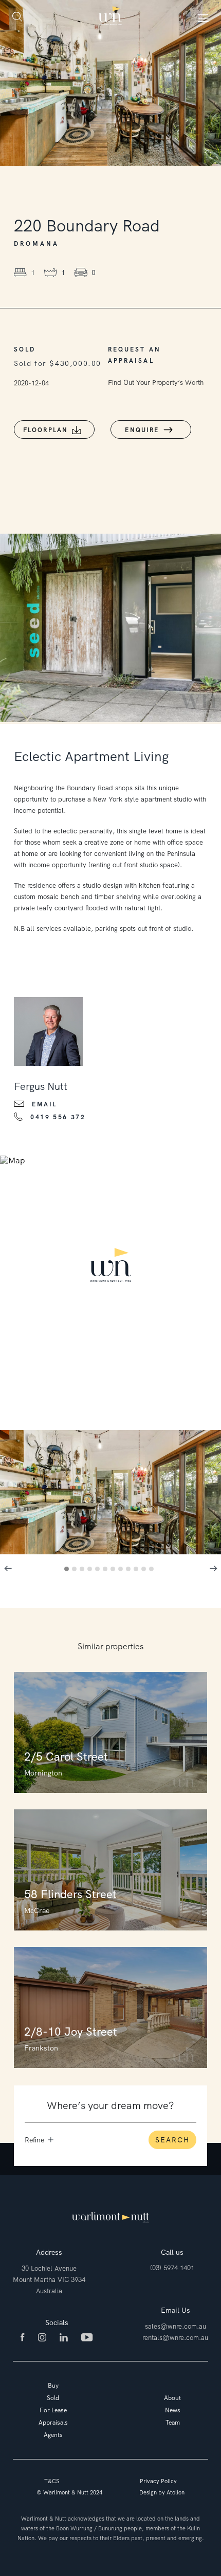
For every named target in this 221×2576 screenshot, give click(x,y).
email (44, 1104)
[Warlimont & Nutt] (110, 16)
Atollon (176, 2492)
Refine (34, 2140)
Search (172, 2140)
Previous (8, 1569)
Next (213, 1569)
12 (153, 1570)
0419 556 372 (58, 1117)
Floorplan (46, 430)
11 (145, 1570)
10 (137, 1570)
